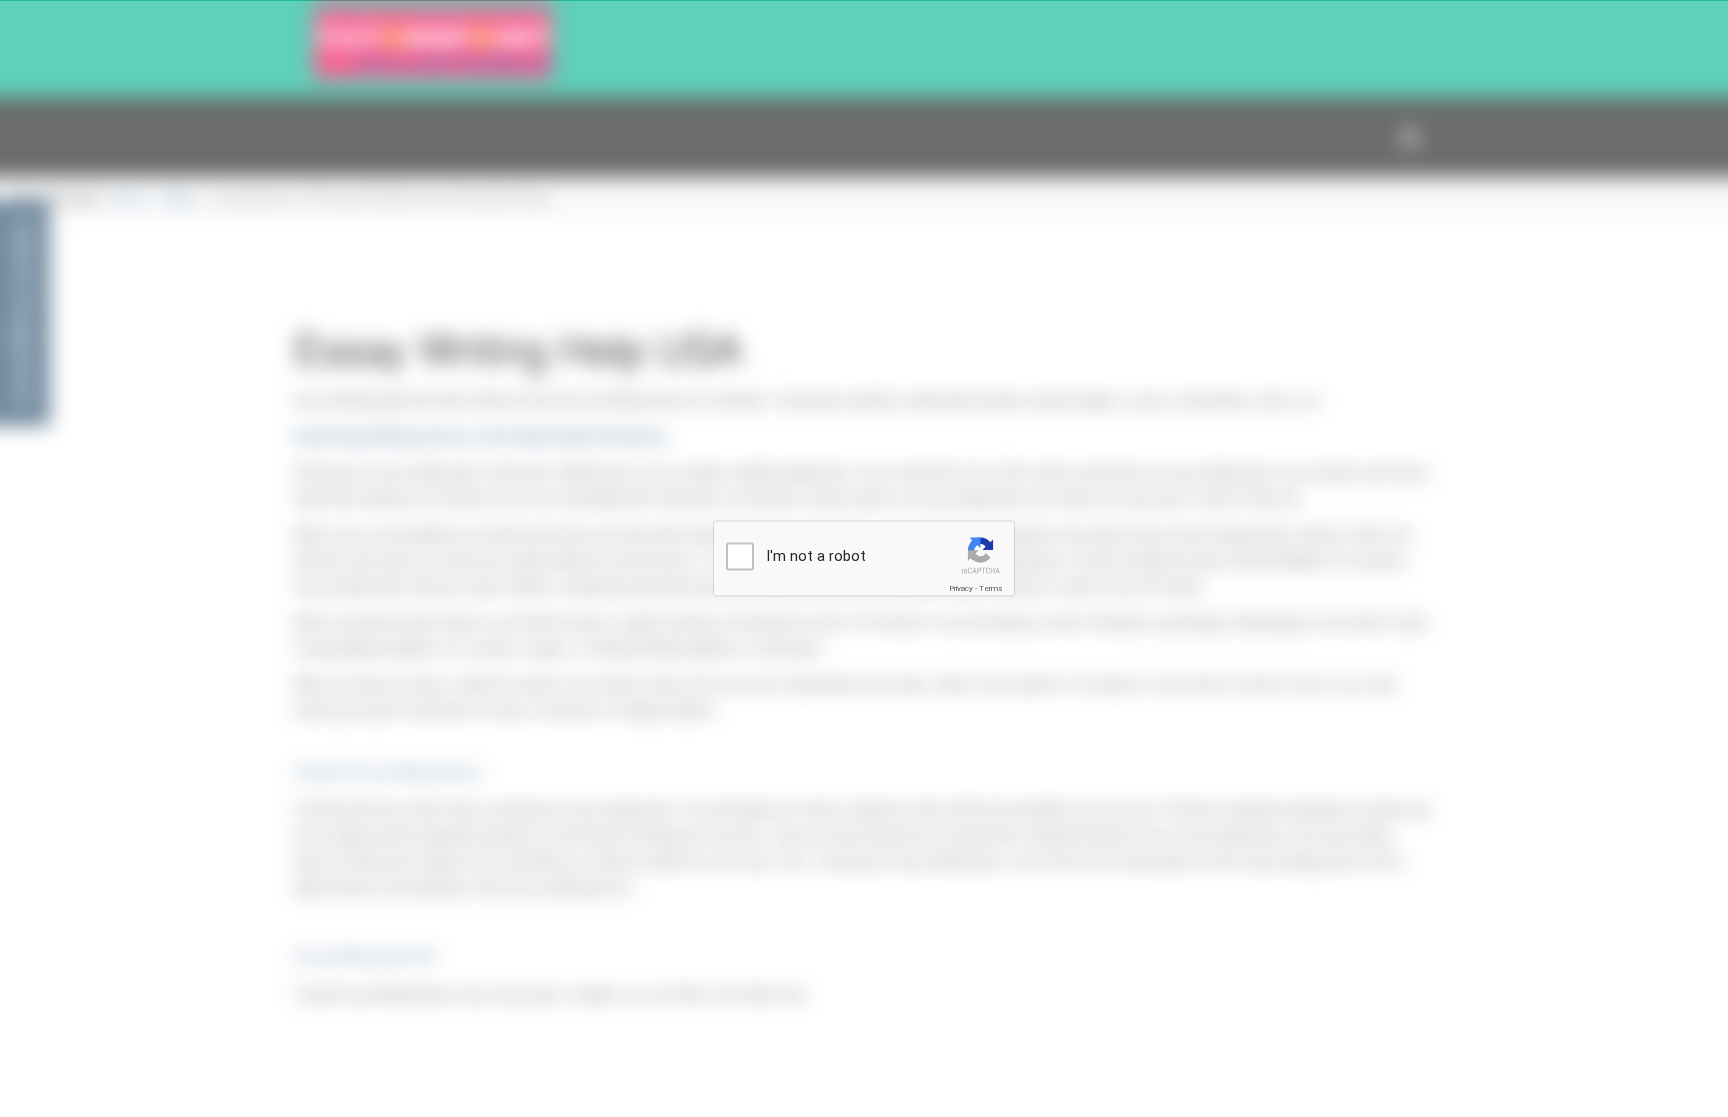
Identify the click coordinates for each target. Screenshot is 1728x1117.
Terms (991, 588)
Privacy (961, 588)
